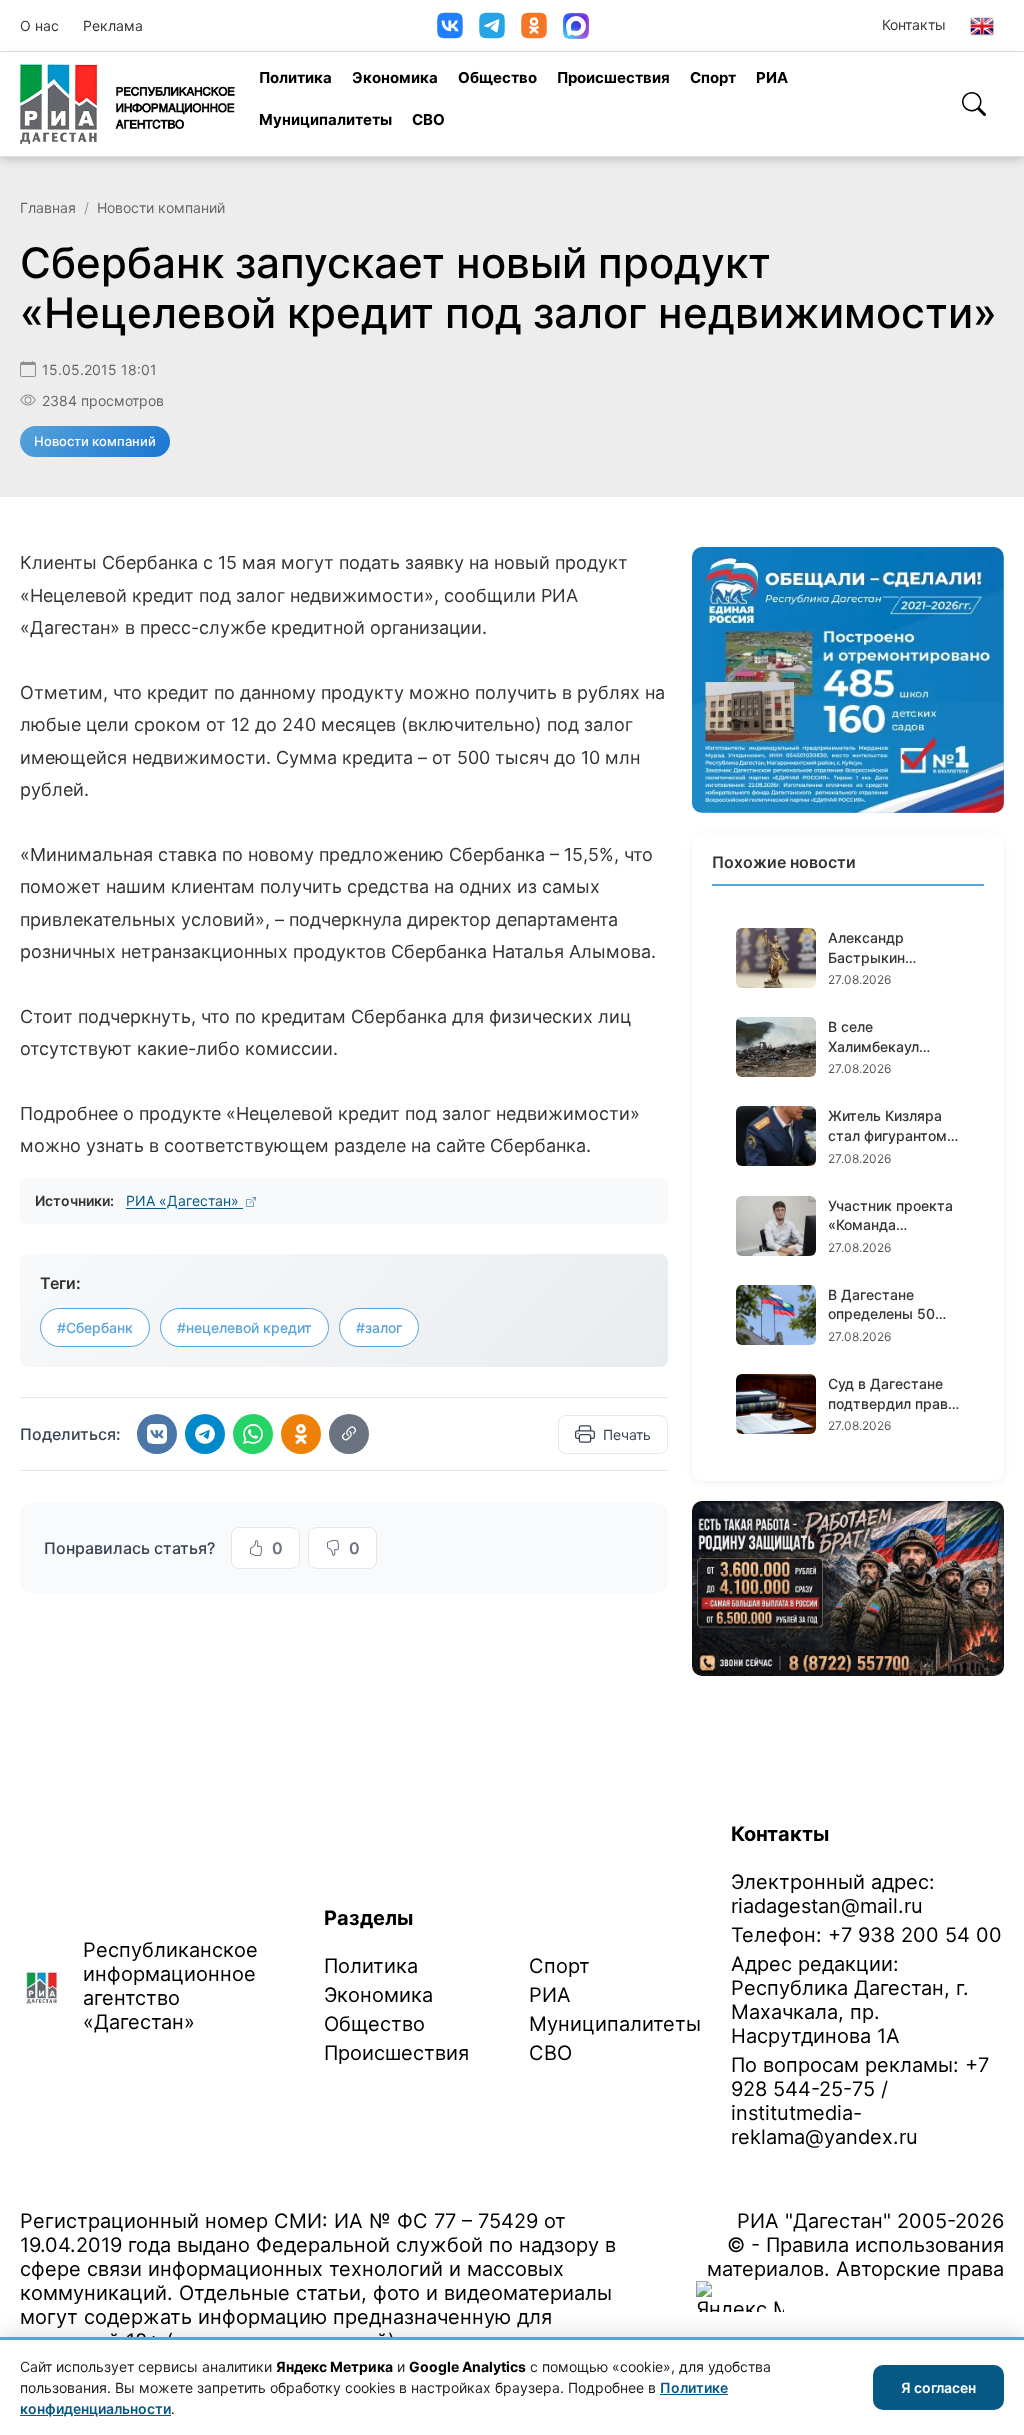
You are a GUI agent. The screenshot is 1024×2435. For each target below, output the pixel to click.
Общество (497, 77)
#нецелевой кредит (244, 1327)
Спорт (713, 77)
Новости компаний (161, 207)
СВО (428, 119)
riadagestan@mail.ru (827, 1906)
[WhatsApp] (253, 1434)
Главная (48, 207)
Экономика (395, 77)
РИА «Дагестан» (184, 1200)
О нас (39, 25)
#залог (379, 1327)
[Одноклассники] (534, 25)
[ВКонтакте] (450, 25)
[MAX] (576, 26)
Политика (295, 77)
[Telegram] (492, 25)
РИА (772, 77)
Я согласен (938, 2387)
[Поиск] (974, 104)
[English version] (982, 26)
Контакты (914, 24)
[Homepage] (127, 104)
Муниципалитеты (325, 119)
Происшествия (613, 77)
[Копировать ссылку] (349, 1434)
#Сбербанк (95, 1327)
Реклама (113, 25)
